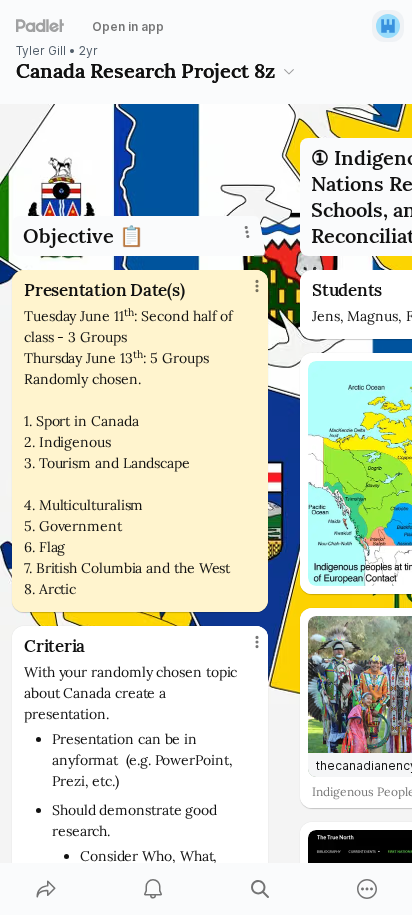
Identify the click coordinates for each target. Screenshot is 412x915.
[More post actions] (244, 294)
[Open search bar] (259, 889)
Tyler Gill (41, 51)
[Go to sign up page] (388, 26)
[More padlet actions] (366, 889)
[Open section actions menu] (247, 232)
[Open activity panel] (152, 889)
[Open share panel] (45, 889)
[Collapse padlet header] (289, 71)
